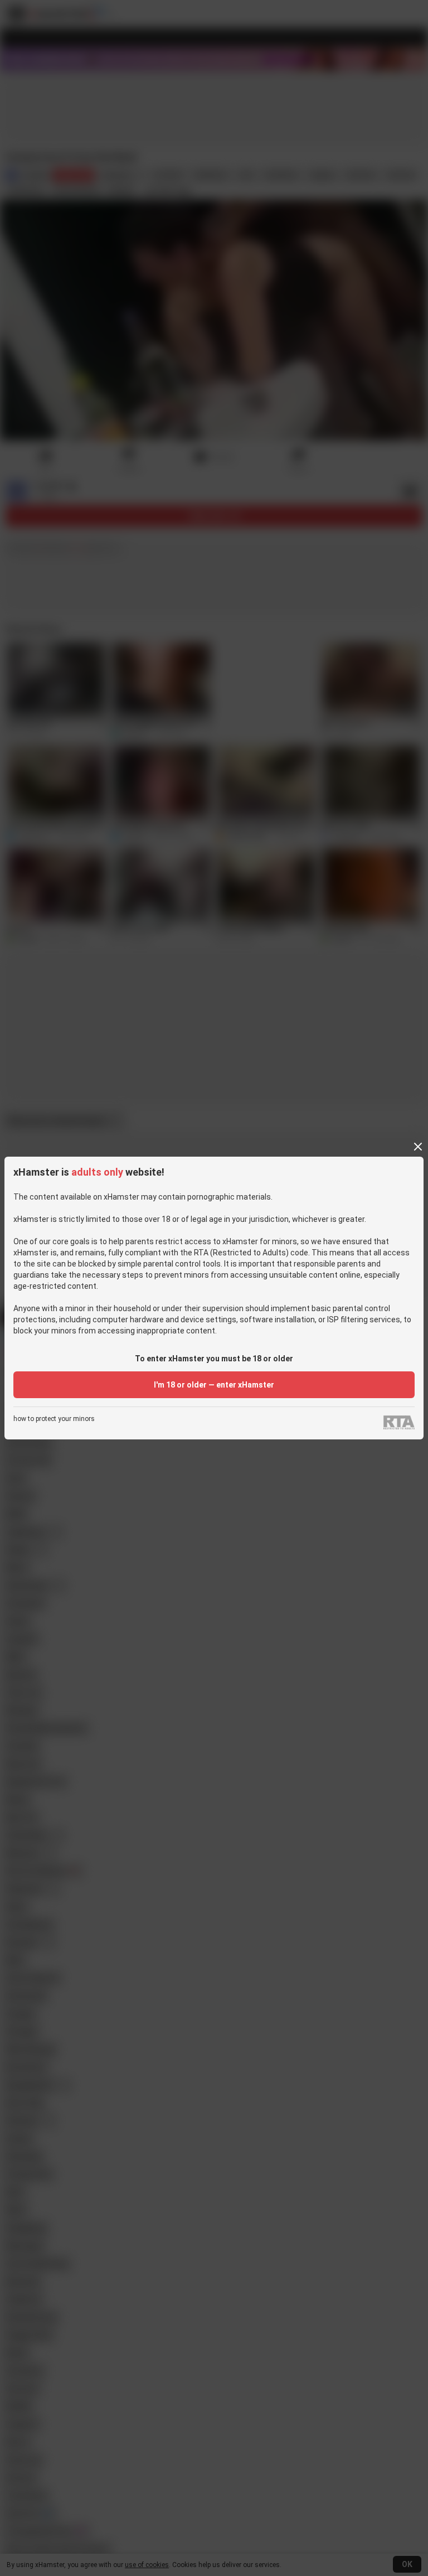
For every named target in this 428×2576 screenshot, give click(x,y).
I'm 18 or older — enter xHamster (214, 1385)
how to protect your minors (54, 1419)
